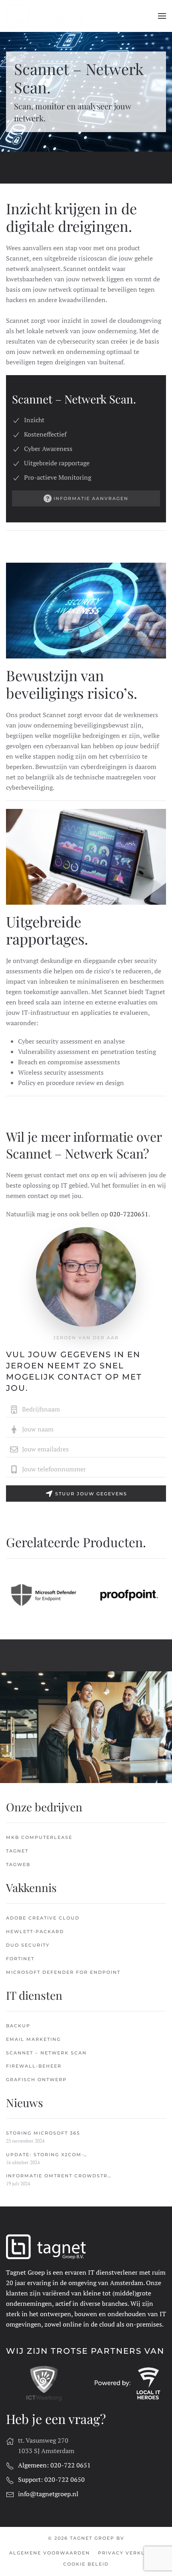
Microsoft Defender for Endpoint (63, 1972)
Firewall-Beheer (34, 2066)
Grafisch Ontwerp (36, 2080)
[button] (162, 16)
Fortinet (20, 1959)
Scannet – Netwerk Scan (46, 2053)
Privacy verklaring (131, 2553)
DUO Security (28, 1945)
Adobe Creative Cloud (43, 1918)
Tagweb (18, 1864)
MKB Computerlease (39, 1837)
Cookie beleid (86, 2564)
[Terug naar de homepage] (46, 16)
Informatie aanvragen (91, 498)
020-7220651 (129, 1214)
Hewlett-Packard (35, 1932)
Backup (18, 2026)
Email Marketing (33, 2039)
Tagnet (17, 1851)
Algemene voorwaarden (50, 2553)
